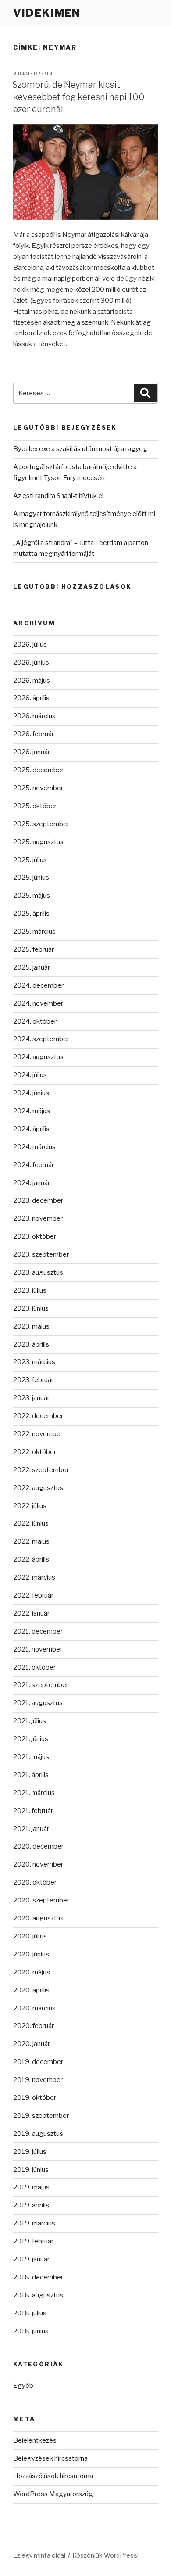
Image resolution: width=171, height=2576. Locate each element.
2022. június (31, 1523)
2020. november (38, 1864)
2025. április (31, 914)
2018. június (31, 2331)
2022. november (38, 1434)
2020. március (34, 2008)
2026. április (31, 698)
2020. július (30, 1936)
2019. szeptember (41, 2116)
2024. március (34, 1147)
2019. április (31, 2205)
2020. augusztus (38, 1918)
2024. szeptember (41, 1039)
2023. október (35, 1236)
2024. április (31, 1129)
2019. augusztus (38, 2134)
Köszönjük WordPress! (105, 2555)
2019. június (31, 2170)
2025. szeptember (41, 824)
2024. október (35, 1021)
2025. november (38, 788)
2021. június (31, 1739)
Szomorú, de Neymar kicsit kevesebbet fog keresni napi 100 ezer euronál (78, 97)
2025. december (38, 770)
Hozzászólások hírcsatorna (53, 2476)
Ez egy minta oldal (39, 2555)
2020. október (35, 1882)
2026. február (34, 734)
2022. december (38, 1416)
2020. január (32, 2044)
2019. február (33, 2241)
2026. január (32, 752)
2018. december (38, 2277)
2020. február (34, 2026)
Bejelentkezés (35, 2440)
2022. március (34, 1577)
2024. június (31, 1093)
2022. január (31, 1613)
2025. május (32, 896)
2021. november (38, 1649)
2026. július (30, 645)
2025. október (35, 806)
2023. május (31, 1326)
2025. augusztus (38, 842)
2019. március (34, 2223)
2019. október (35, 2098)
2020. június (31, 1954)
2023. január (31, 1398)
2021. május (31, 1757)
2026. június (31, 663)
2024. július (30, 1075)
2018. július (30, 2313)
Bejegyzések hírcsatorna (50, 2458)
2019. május (31, 2187)
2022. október (35, 1452)
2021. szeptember (41, 1685)
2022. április (31, 1559)
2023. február (33, 1380)
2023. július (30, 1290)
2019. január (31, 2259)
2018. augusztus (38, 2295)
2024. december (38, 985)
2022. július (30, 1506)
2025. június (31, 878)
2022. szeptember (41, 1470)
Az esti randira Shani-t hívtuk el (58, 496)
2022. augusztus (38, 1488)
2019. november (38, 2080)
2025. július (30, 860)
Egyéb (23, 2386)
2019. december (38, 2062)
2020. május (32, 1972)
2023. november (38, 1218)
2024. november (38, 1003)
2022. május (31, 1541)
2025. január (32, 967)
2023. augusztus (38, 1272)
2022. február (33, 1595)
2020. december (38, 1846)
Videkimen (47, 13)
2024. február (34, 1165)
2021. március (34, 1793)
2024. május (32, 1111)
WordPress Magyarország (53, 2494)
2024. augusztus (38, 1057)
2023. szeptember (41, 1254)
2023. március (34, 1362)
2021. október (34, 1667)
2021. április (31, 1775)
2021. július (30, 1721)
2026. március (34, 716)
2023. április (31, 1344)
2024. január (32, 1183)
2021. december (38, 1631)
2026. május (32, 681)
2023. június (31, 1308)
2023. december (38, 1200)
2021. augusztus (38, 1703)
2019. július (30, 2152)
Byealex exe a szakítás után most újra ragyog (80, 449)
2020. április (31, 1990)
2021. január (31, 1829)
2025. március (34, 932)
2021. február (33, 1811)
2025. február (34, 949)
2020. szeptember (41, 1900)
